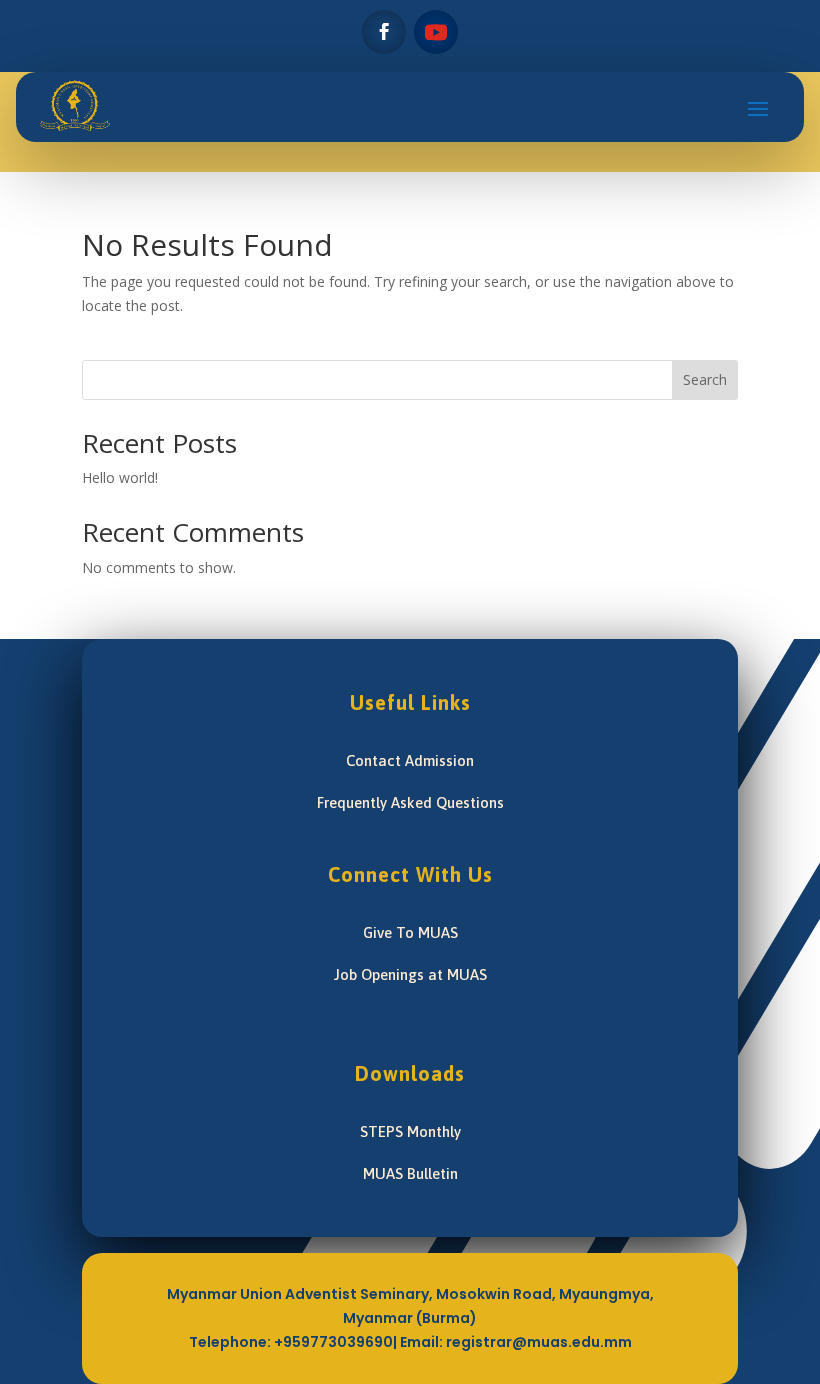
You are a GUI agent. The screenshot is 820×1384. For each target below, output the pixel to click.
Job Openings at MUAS (410, 974)
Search (705, 379)
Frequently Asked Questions (410, 802)
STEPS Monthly (410, 1131)
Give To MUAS (410, 932)
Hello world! (120, 477)
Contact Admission (410, 760)
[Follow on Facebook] (384, 32)
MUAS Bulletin (410, 1173)
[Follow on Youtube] (436, 32)
